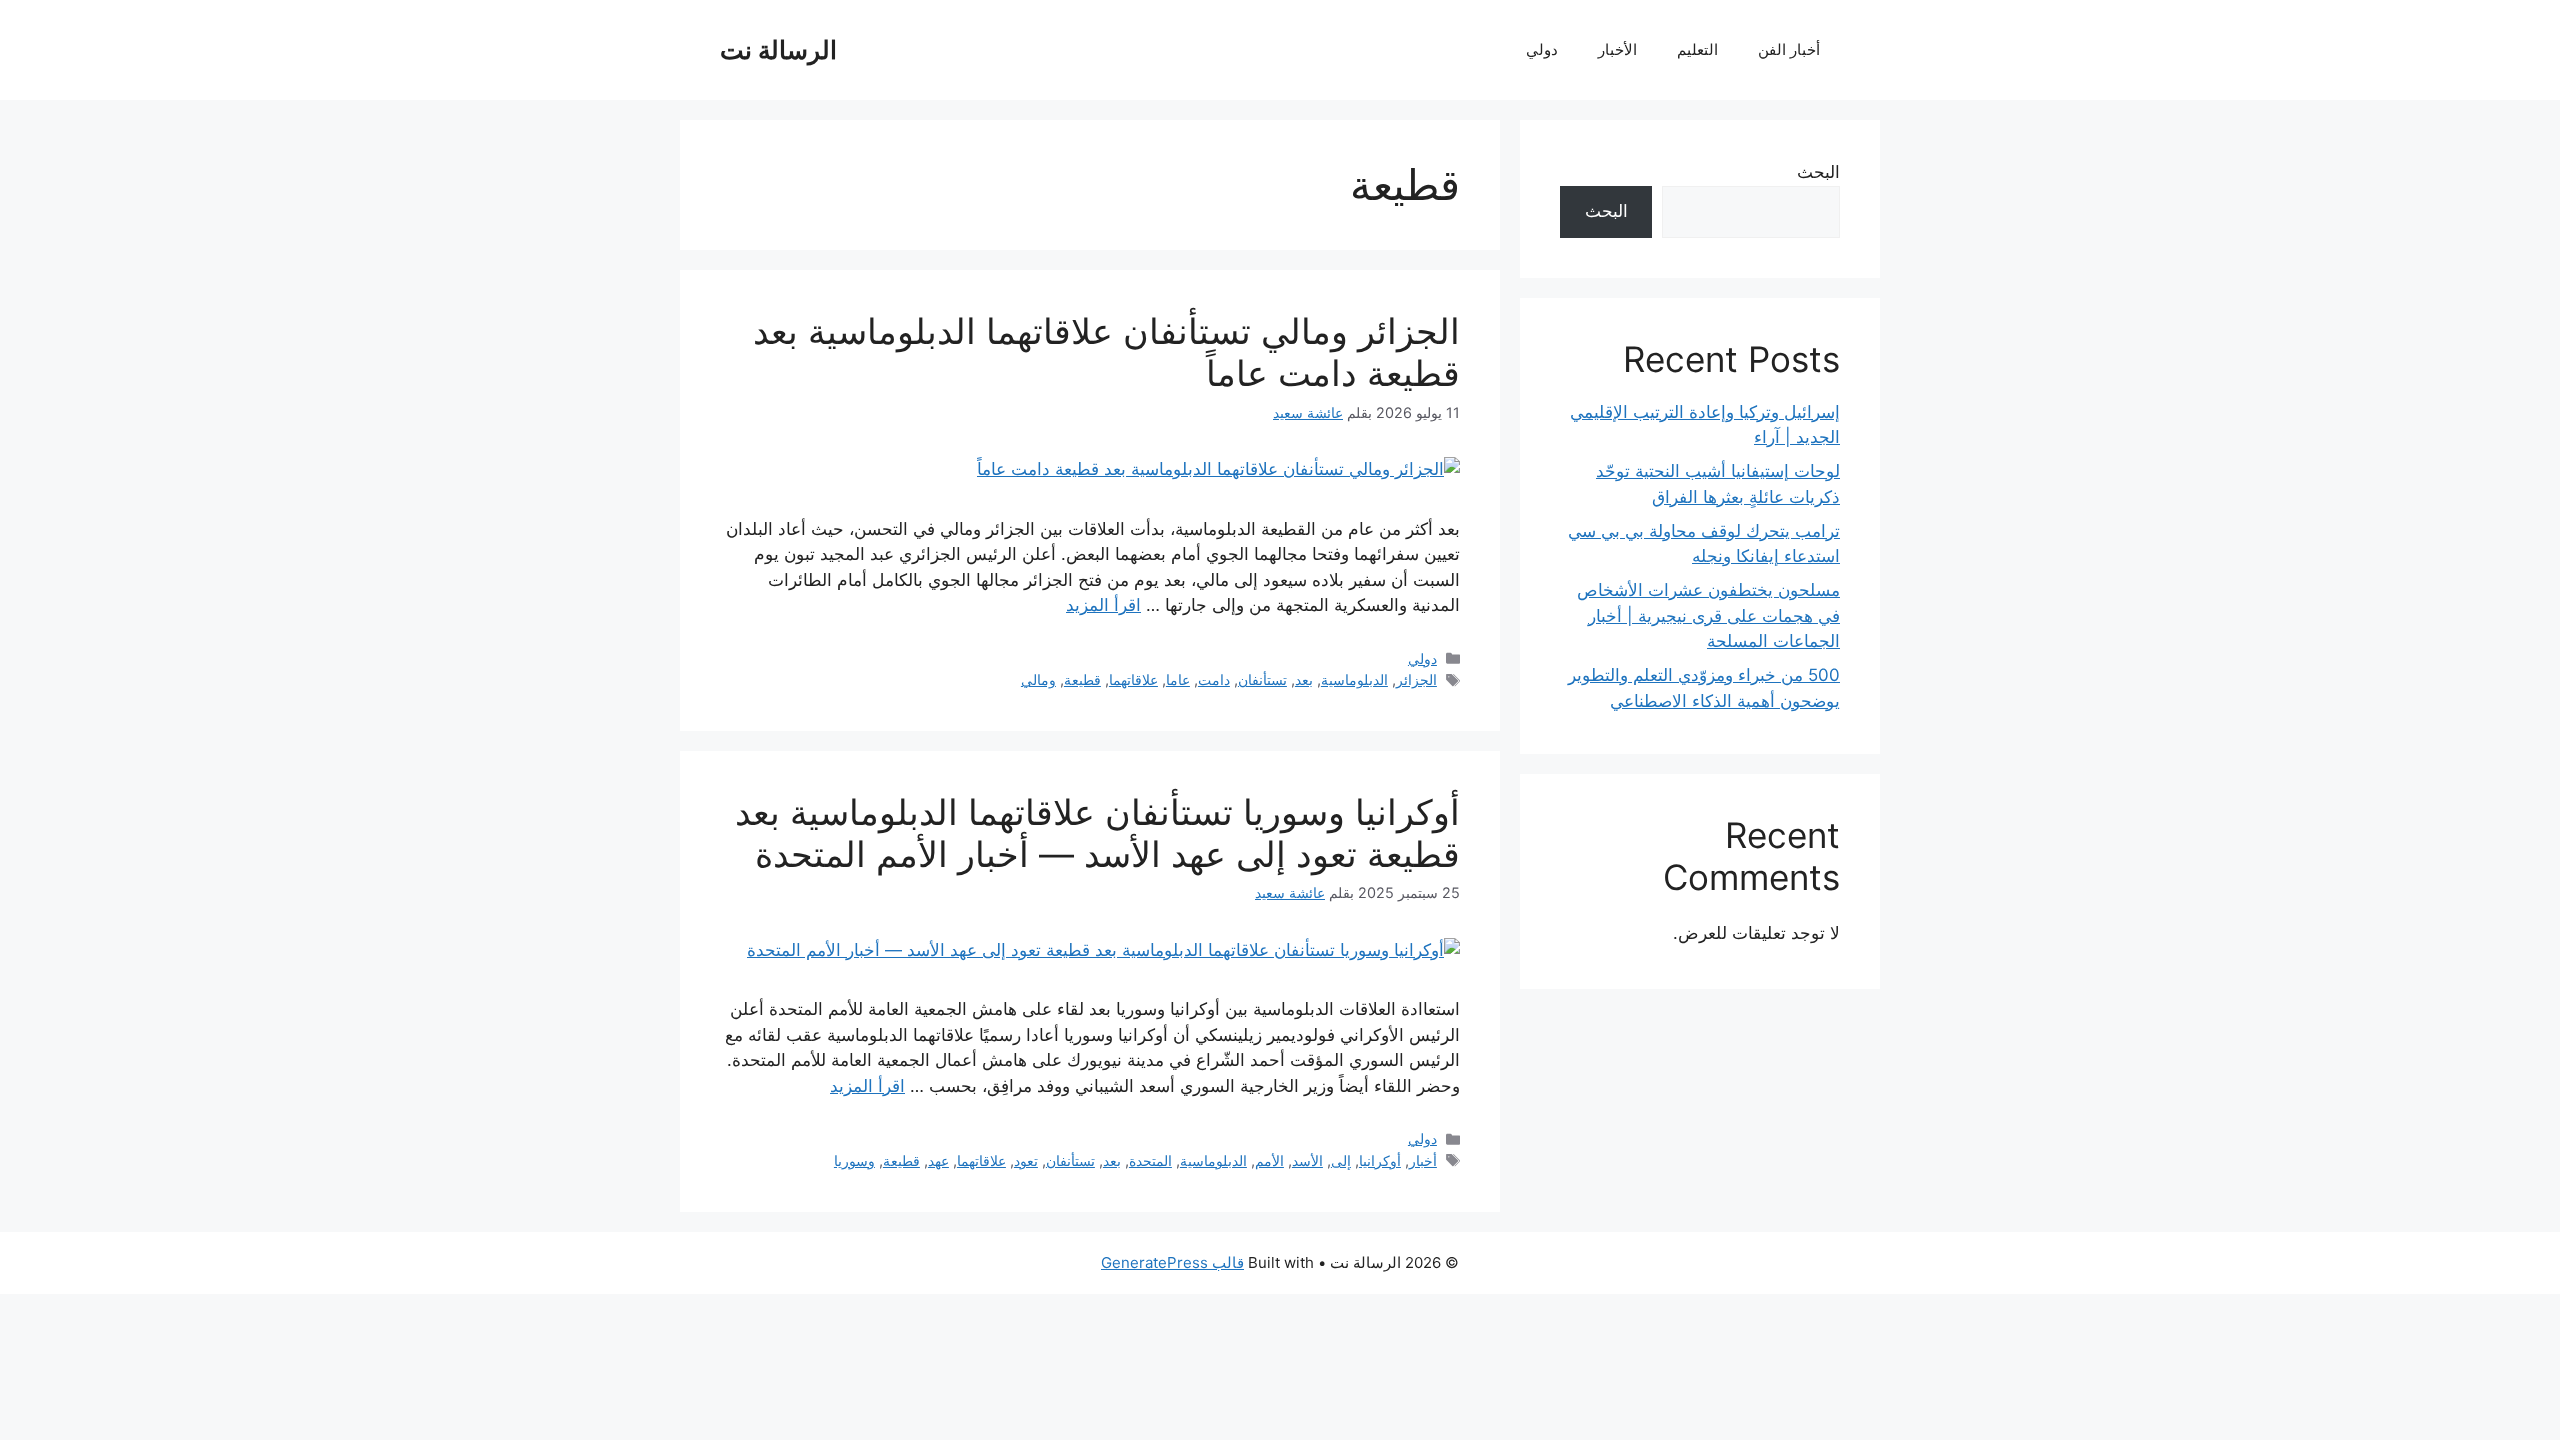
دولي (1542, 49)
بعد (1304, 679)
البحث (1818, 172)
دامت (1214, 679)
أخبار (1423, 1160)
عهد (938, 1160)
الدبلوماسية (1354, 679)
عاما (1178, 679)
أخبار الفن (1789, 49)
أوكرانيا (1380, 1160)
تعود (1026, 1160)
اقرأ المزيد (1103, 605)
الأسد (1307, 1160)
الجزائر (1416, 679)
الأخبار (1617, 49)
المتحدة (1150, 1160)
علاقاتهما (1133, 679)
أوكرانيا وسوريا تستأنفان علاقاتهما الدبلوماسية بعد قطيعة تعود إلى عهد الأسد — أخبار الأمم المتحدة (1097, 833)
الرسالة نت (778, 50)
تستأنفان (1262, 679)
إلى (1341, 1160)
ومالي (1038, 679)
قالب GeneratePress (1172, 1262)
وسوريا (854, 1160)
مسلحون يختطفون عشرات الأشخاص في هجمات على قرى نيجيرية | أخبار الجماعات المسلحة (1708, 615)
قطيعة (1082, 679)
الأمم (1269, 1160)
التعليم (1697, 49)
